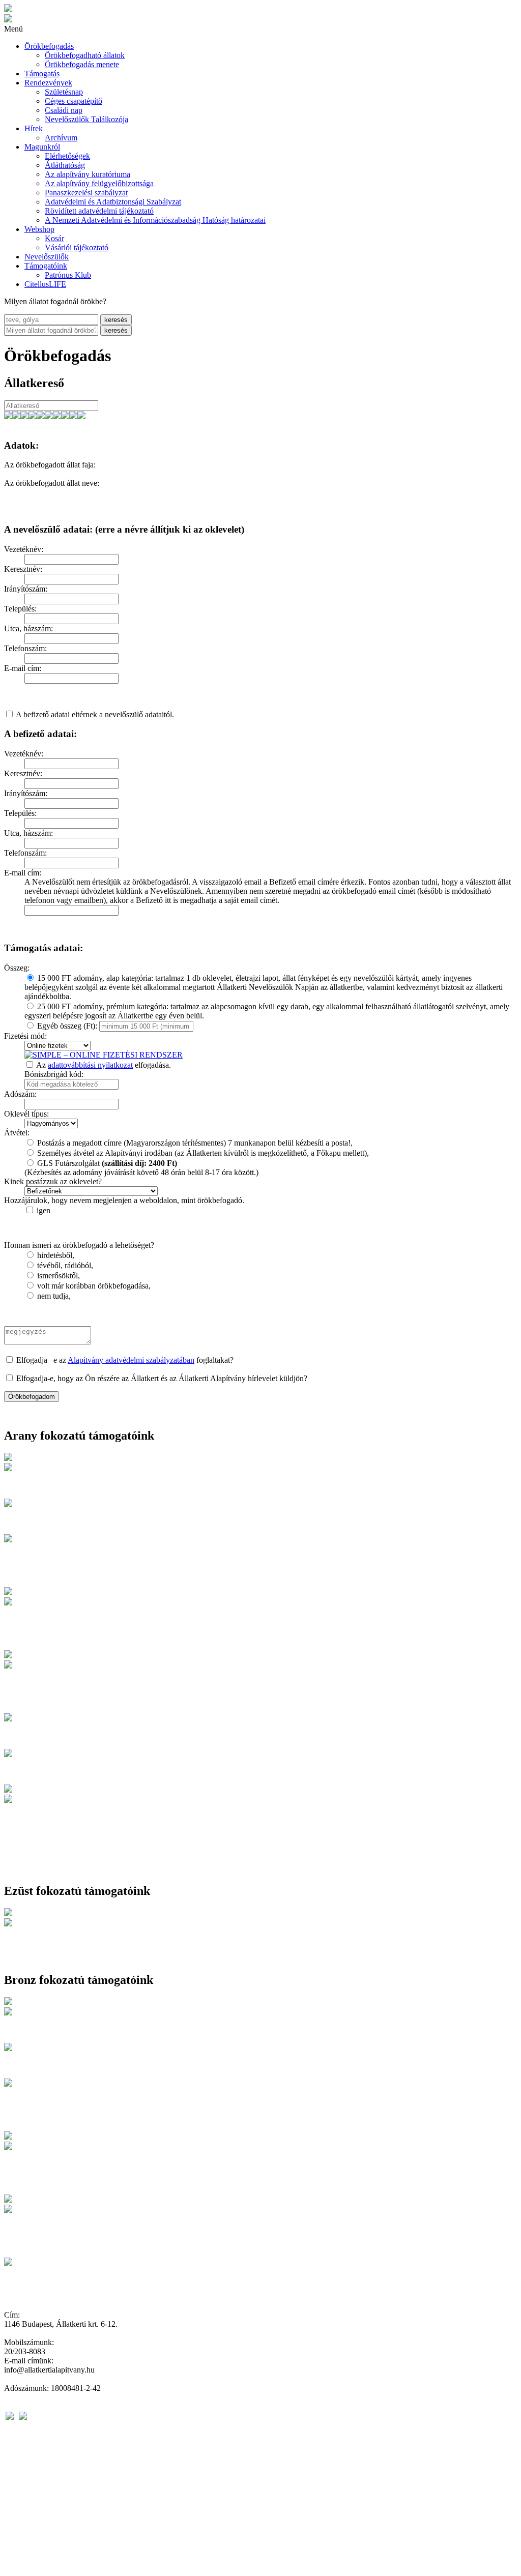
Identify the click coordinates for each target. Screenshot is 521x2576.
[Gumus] (81, 416)
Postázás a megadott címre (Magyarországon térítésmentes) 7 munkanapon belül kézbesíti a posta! (194, 1143)
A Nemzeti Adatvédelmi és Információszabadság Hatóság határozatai (155, 220)
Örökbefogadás (49, 46)
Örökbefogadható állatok (85, 55)
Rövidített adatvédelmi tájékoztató (99, 211)
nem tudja (53, 1296)
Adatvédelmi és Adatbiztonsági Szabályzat (113, 202)
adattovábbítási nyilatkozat (90, 1065)
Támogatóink (46, 266)
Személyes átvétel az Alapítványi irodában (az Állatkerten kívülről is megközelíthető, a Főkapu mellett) (202, 1153)
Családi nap (64, 110)
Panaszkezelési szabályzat (86, 193)
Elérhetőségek (67, 156)
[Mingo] (33, 416)
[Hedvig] (8, 416)
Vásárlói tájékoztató (77, 247)
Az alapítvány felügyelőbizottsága (99, 183)
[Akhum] (41, 416)
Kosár (54, 238)
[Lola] (57, 416)
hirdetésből (55, 1255)
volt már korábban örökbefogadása (93, 1286)
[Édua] (49, 416)
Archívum (61, 138)
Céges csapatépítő (74, 101)
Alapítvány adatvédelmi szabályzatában (131, 1360)
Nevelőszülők (47, 257)
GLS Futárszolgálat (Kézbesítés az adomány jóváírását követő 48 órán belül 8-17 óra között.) (141, 1168)
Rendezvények (48, 83)
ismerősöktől (57, 1276)
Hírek (34, 128)
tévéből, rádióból (64, 1265)
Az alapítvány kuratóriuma (88, 174)
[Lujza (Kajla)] (65, 416)
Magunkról (42, 147)
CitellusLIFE (45, 284)
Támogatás (42, 74)
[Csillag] (24, 416)
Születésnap (64, 92)
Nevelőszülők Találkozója (86, 119)
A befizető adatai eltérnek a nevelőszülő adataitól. (95, 714)
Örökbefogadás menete (82, 64)
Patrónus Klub (68, 275)
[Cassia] (73, 416)
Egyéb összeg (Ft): (67, 1026)
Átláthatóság (65, 165)
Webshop (39, 229)
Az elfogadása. (103, 1065)
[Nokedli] (16, 416)
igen (44, 1210)
